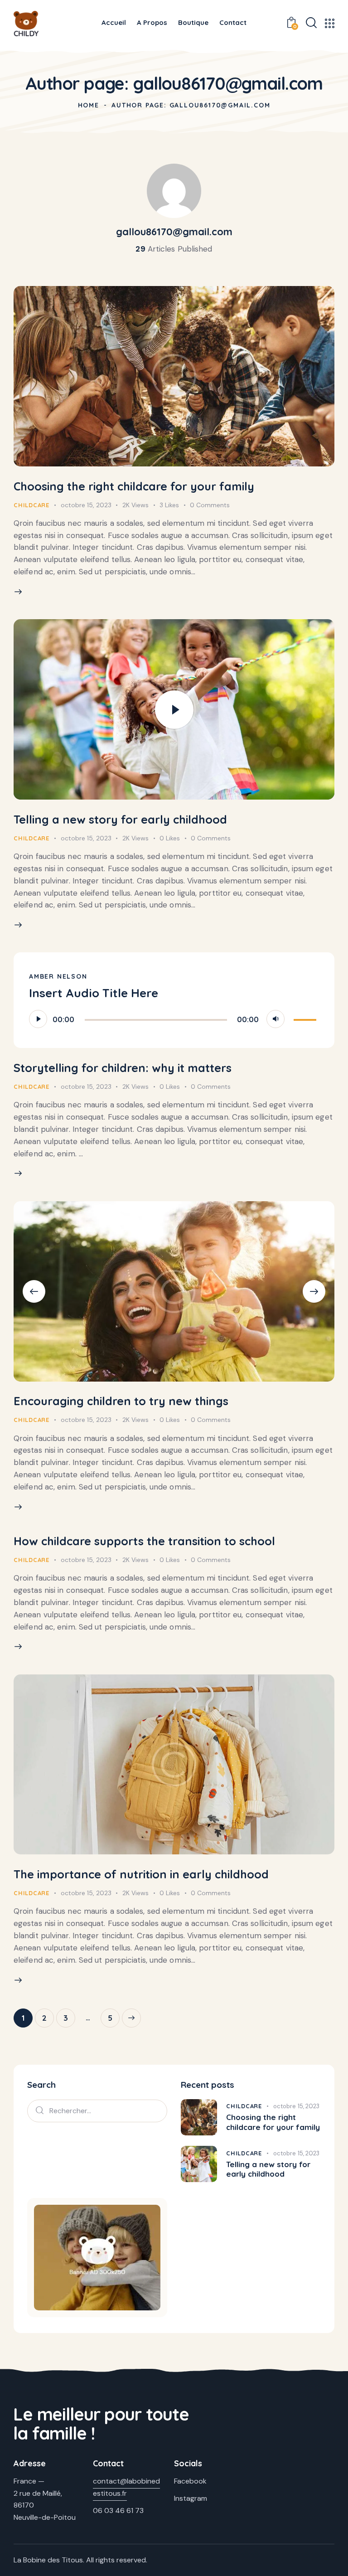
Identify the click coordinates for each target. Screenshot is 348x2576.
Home (89, 105)
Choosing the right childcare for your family (134, 486)
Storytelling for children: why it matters (123, 1068)
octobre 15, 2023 (86, 505)
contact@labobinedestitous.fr (126, 2487)
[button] (34, 1291)
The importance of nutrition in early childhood (141, 1874)
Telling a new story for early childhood (120, 819)
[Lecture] (38, 1019)
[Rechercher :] (97, 2110)
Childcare (31, 505)
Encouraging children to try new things (121, 1401)
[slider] (306, 1018)
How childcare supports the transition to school (144, 1541)
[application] (174, 1019)
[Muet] (275, 1019)
